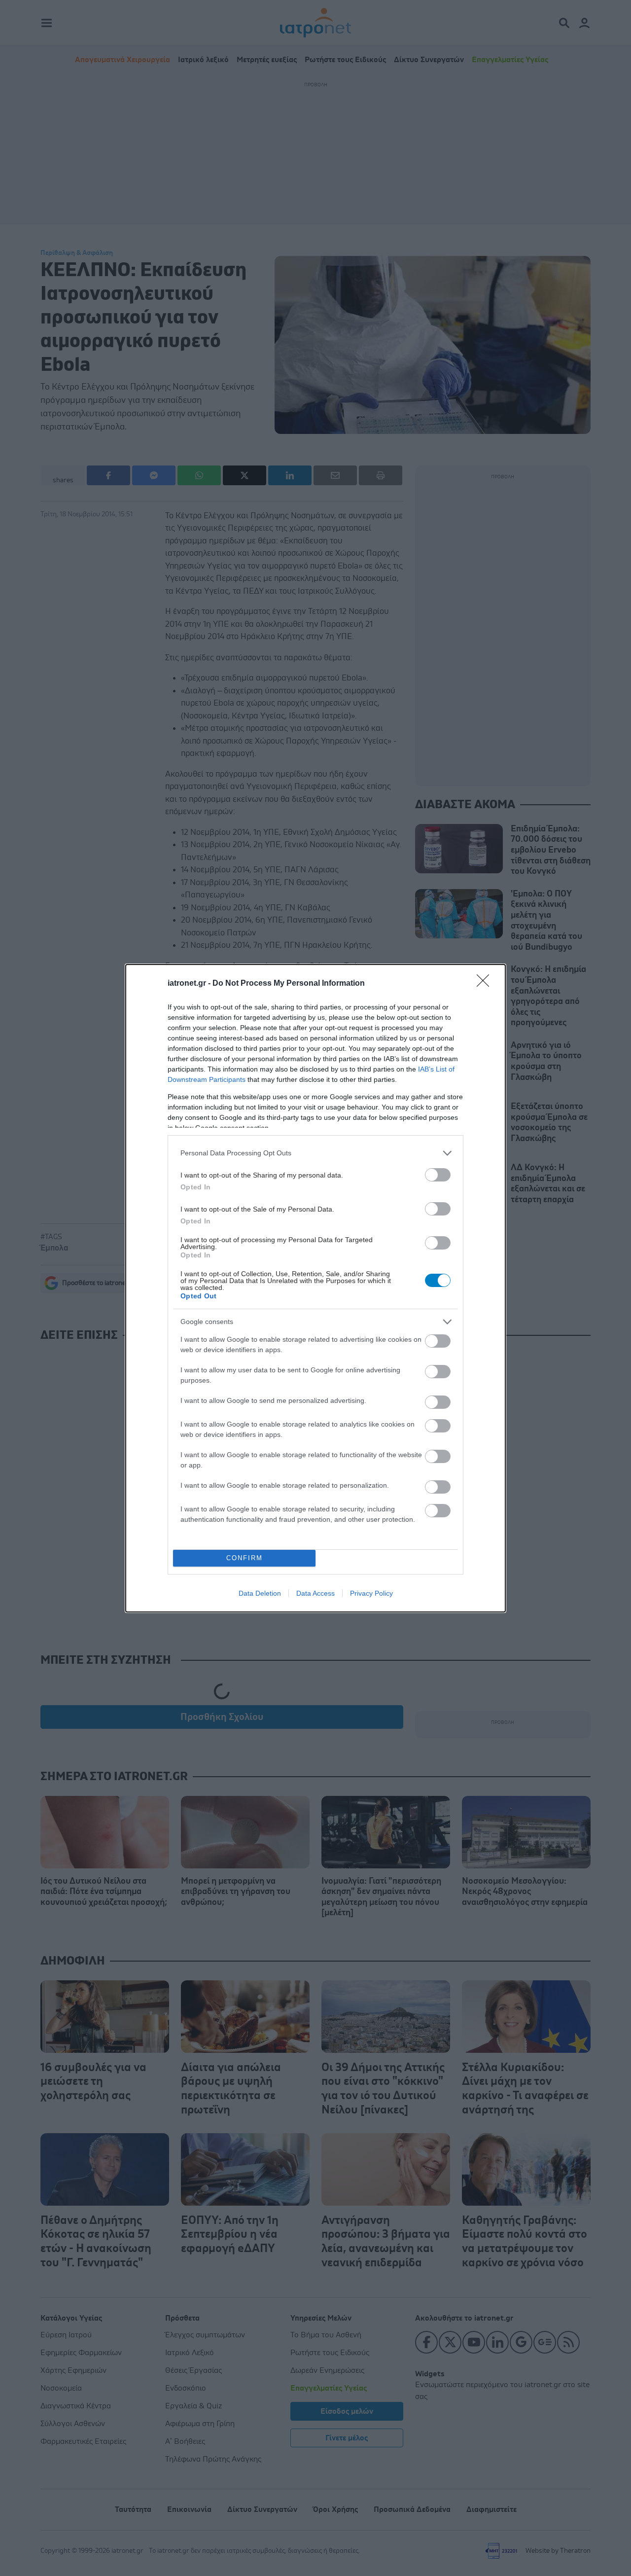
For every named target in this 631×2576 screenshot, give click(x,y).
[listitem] (315, 1153)
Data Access (315, 1593)
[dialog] (315, 1288)
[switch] (438, 1175)
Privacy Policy (371, 1593)
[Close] (486, 984)
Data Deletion (260, 1593)
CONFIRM (245, 1558)
